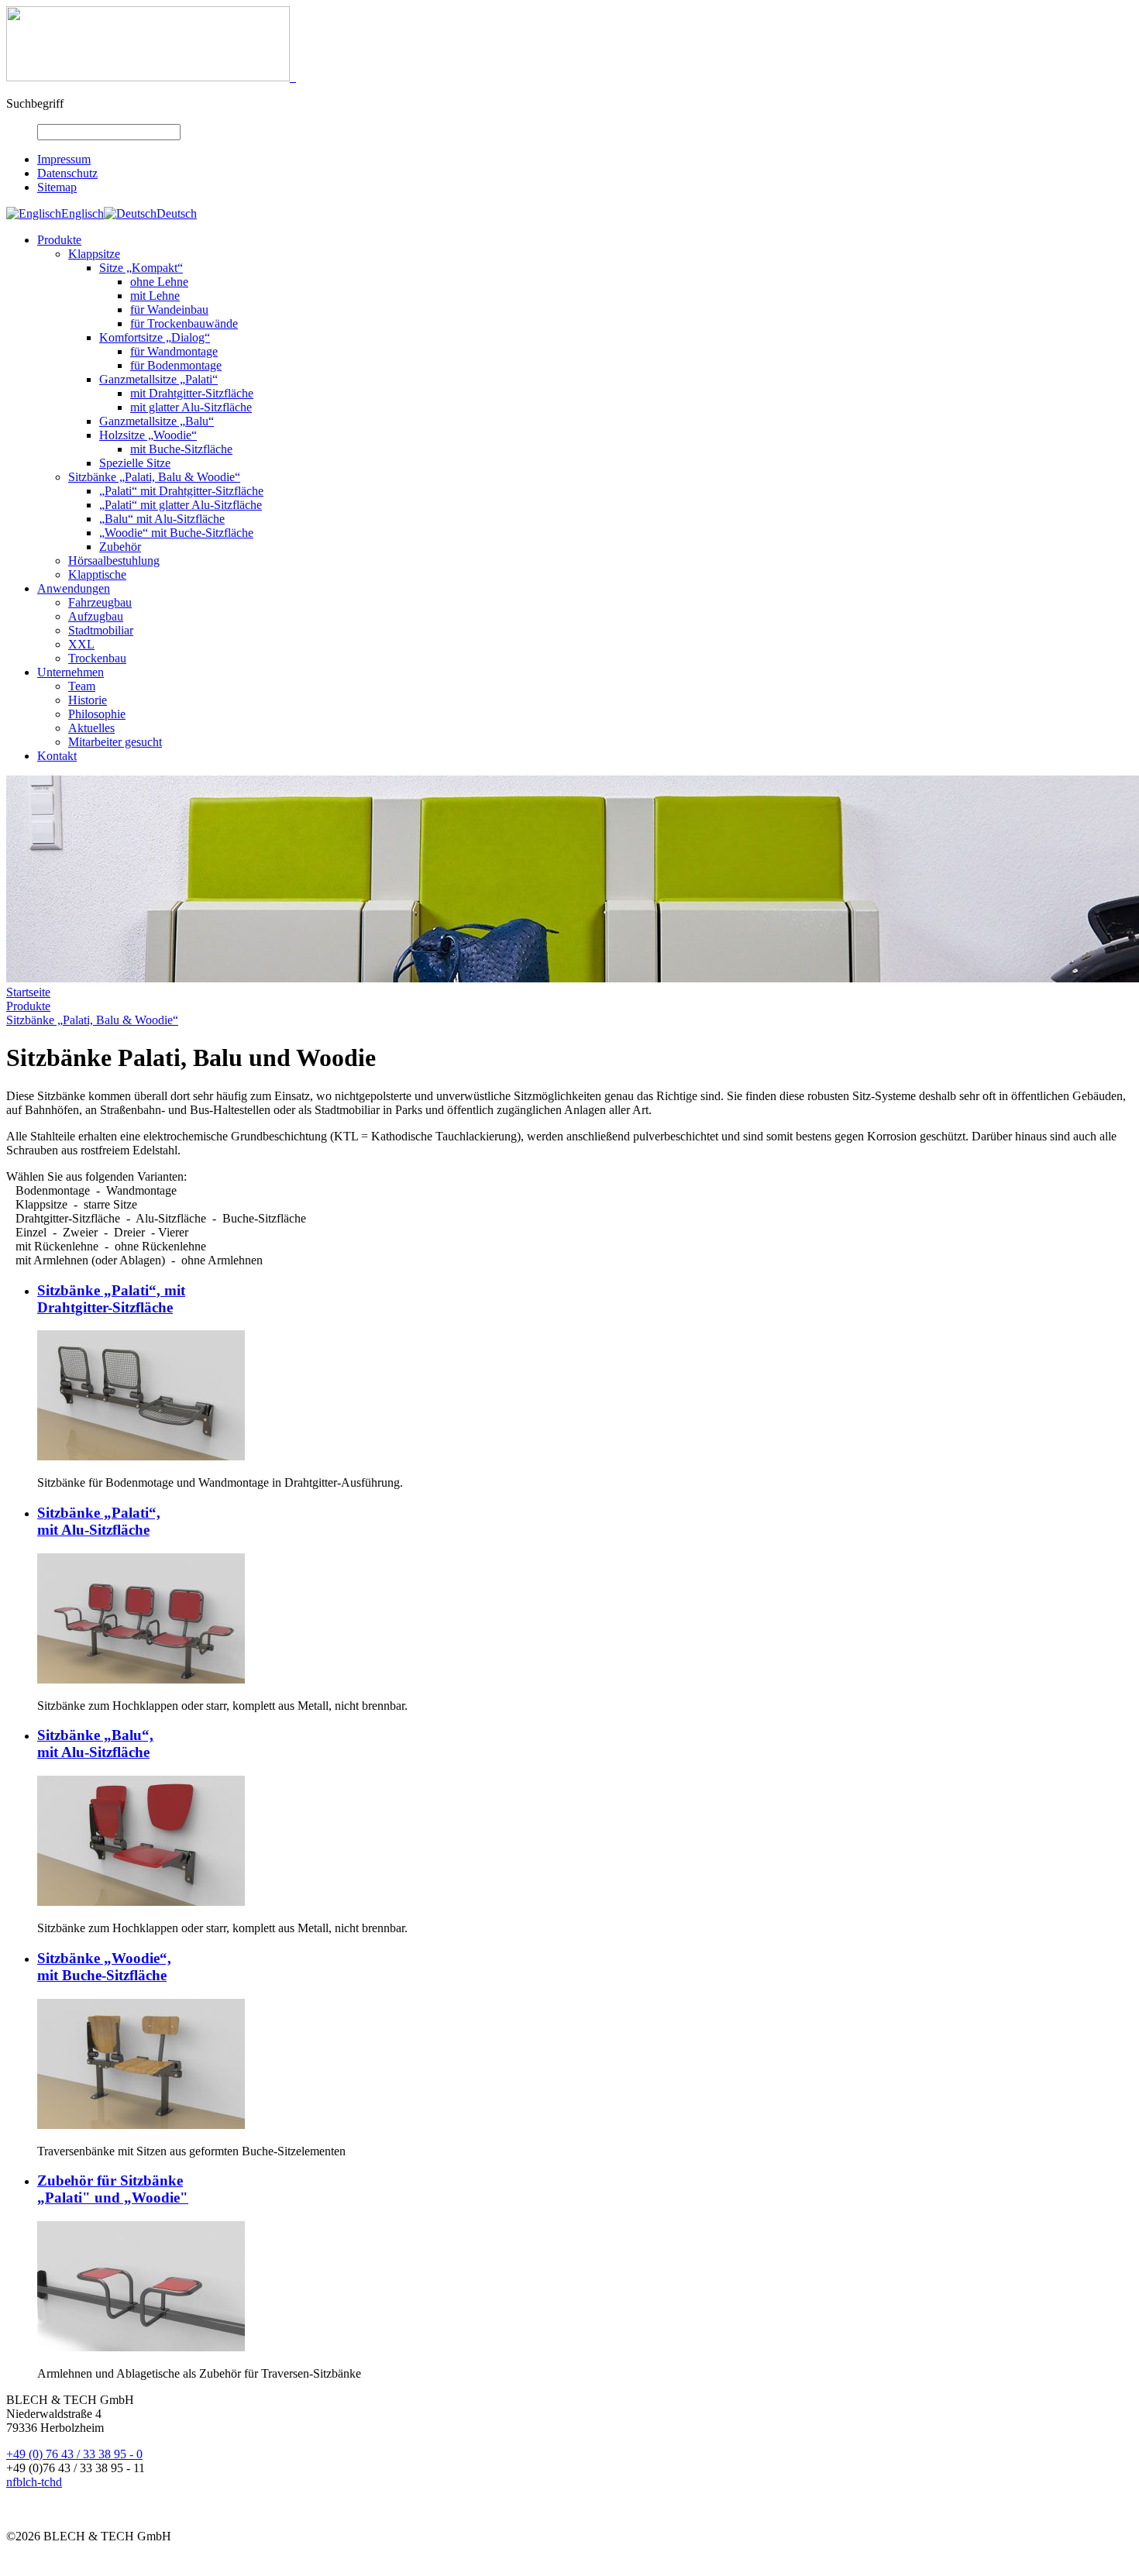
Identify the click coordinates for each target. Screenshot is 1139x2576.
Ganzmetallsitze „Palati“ (158, 379)
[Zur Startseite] (148, 77)
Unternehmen (71, 672)
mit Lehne (155, 296)
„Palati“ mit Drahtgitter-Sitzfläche (181, 491)
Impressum (64, 159)
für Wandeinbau (169, 310)
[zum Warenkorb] (293, 77)
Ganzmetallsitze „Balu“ (157, 421)
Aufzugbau (96, 616)
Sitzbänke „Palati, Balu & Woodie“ (154, 477)
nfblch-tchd (34, 2482)
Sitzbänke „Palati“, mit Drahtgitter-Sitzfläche (111, 1299)
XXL (81, 644)
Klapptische (97, 574)
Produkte (59, 240)
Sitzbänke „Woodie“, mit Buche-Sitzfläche (104, 1967)
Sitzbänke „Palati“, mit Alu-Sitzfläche (99, 1521)
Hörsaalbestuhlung (114, 561)
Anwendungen (74, 588)
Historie (88, 700)
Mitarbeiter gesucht (115, 742)
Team (82, 686)
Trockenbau (97, 658)
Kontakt (57, 756)
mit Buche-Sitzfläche (181, 449)
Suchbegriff (35, 103)
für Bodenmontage (176, 365)
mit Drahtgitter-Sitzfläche (192, 393)
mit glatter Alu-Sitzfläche (191, 407)
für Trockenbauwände (184, 323)
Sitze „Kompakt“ (141, 268)
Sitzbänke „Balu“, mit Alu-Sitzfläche (95, 1744)
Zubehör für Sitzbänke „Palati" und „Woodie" (113, 2189)
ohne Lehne (159, 282)
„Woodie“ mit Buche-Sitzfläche (176, 533)
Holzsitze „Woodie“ (148, 435)
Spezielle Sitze (135, 463)
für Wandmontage (174, 351)
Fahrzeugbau (100, 602)
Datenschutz (67, 173)
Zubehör (120, 547)
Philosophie (97, 714)
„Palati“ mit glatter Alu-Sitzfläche (181, 505)
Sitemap (57, 187)
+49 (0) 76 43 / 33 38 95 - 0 (74, 2454)
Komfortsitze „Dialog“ (155, 337)
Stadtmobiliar (101, 630)
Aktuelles (91, 728)
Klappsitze (94, 254)
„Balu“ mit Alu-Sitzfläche (162, 519)
